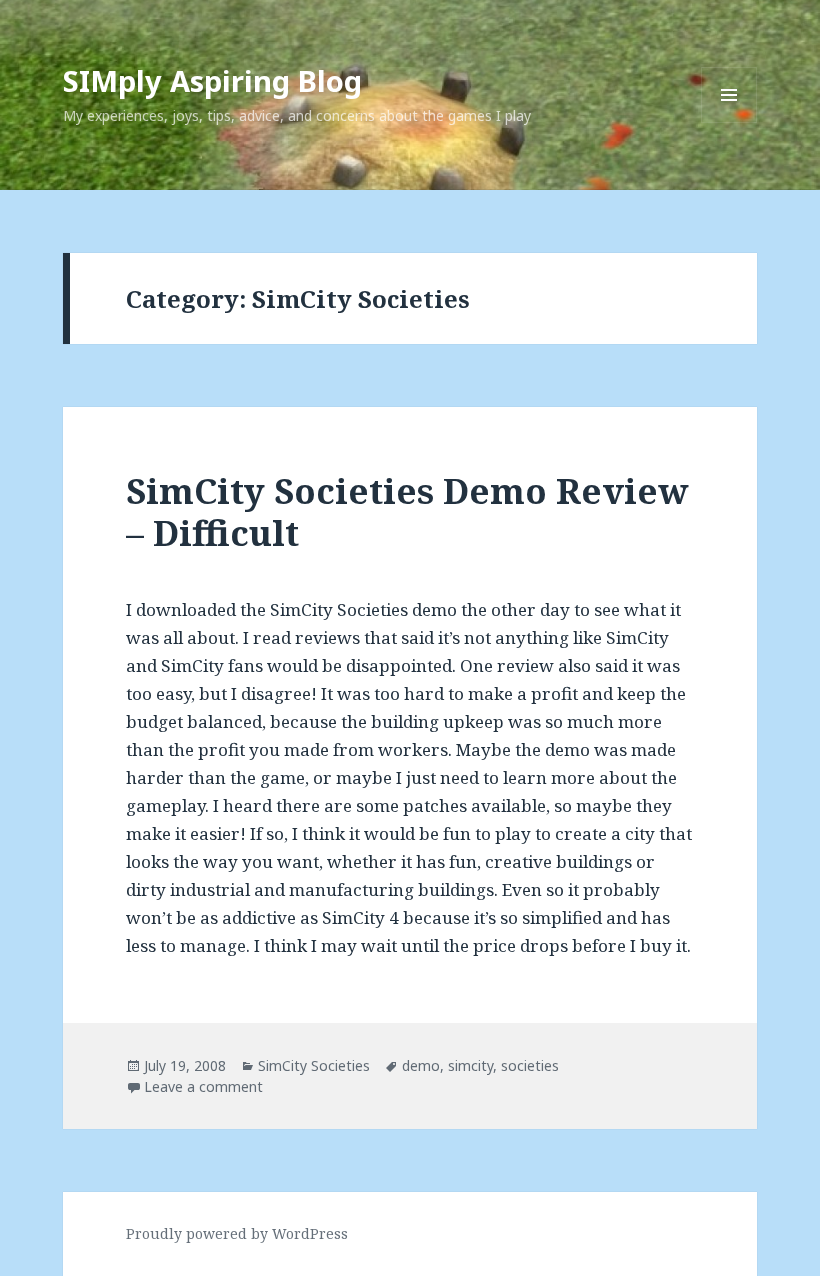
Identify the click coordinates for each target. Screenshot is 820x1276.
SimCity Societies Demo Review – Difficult (407, 511)
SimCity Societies (314, 1065)
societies (530, 1065)
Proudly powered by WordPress (237, 1233)
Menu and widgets (729, 122)
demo (421, 1065)
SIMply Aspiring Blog (212, 80)
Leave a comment (203, 1086)
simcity (470, 1065)
